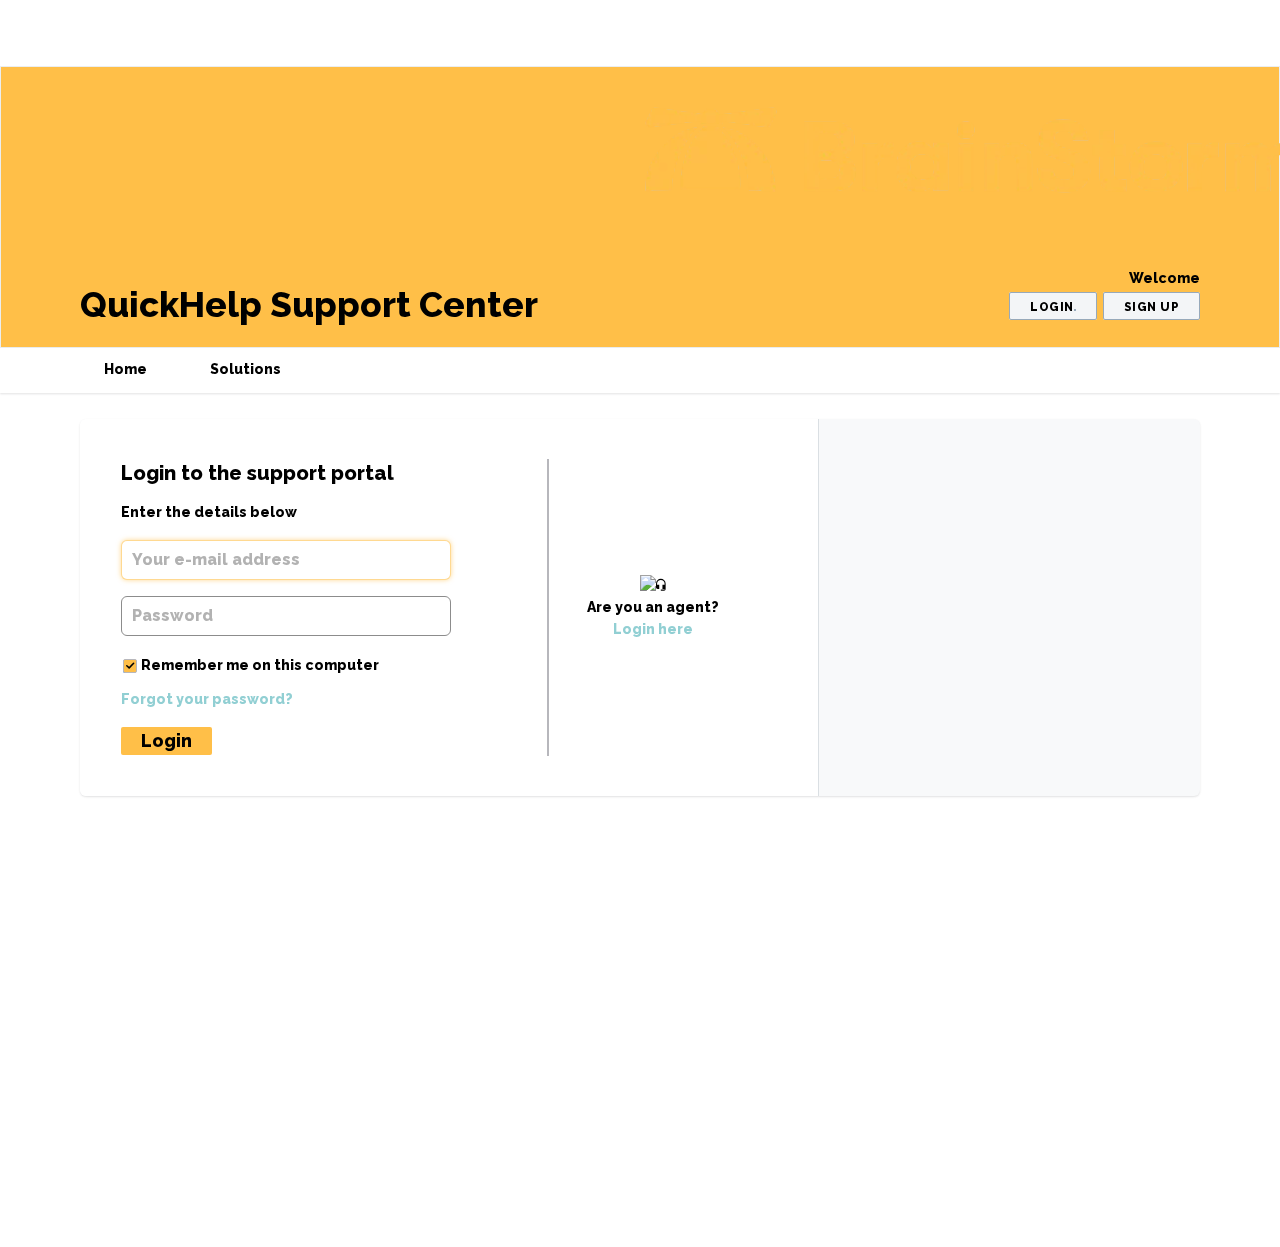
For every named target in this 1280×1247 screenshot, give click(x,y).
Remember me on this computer (260, 665)
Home (125, 369)
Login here (653, 629)
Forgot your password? (207, 699)
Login (166, 740)
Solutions (245, 369)
